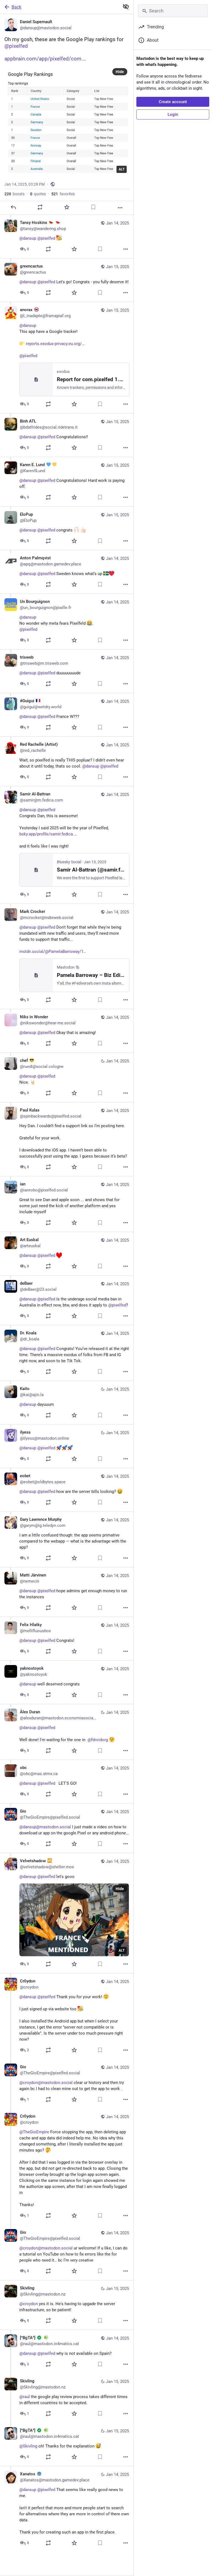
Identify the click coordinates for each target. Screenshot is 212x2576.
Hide (120, 72)
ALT (122, 169)
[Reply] (13, 207)
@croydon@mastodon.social (46, 2083)
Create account (173, 102)
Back (16, 7)
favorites (63, 194)
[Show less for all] (126, 7)
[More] (120, 208)
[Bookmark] (93, 207)
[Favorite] (67, 207)
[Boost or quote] (40, 207)
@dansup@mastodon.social (45, 1827)
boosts (14, 194)
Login (173, 114)
